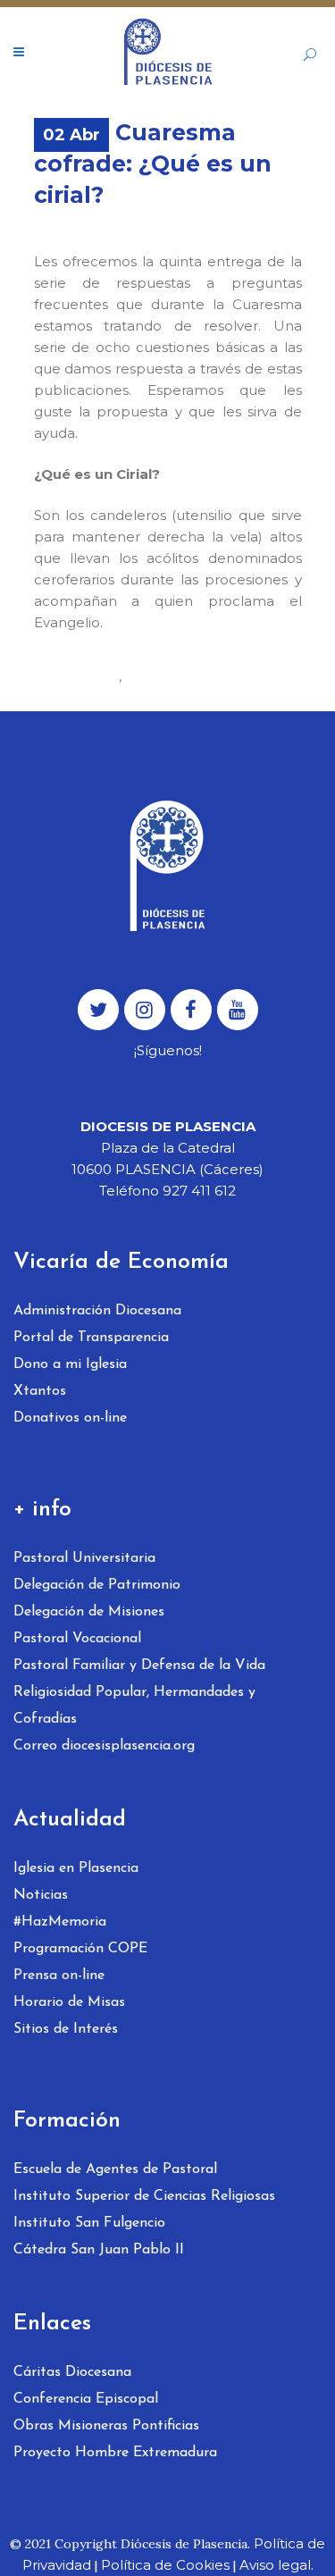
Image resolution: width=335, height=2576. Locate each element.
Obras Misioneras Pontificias (106, 2426)
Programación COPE (80, 1949)
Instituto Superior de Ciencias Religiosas (144, 2196)
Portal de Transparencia (91, 1338)
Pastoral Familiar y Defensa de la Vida (139, 1666)
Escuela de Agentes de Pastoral (115, 2169)
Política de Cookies (165, 2565)
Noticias (41, 1895)
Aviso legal (275, 2565)
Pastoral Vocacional (77, 1639)
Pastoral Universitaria (84, 1558)
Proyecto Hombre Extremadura (115, 2453)
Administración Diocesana (97, 1311)
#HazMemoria (60, 1922)
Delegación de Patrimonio (97, 1585)
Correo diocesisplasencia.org (104, 1746)
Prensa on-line (59, 1976)
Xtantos (40, 1391)
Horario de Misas (69, 2002)
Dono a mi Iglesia (70, 1364)
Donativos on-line (70, 1418)
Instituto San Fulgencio (89, 2223)
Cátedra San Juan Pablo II (99, 2250)
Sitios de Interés (66, 2029)
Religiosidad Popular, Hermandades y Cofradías (134, 1706)
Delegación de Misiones (89, 1612)
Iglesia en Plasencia (76, 1868)
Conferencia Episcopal (86, 2399)
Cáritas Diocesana (72, 2372)
